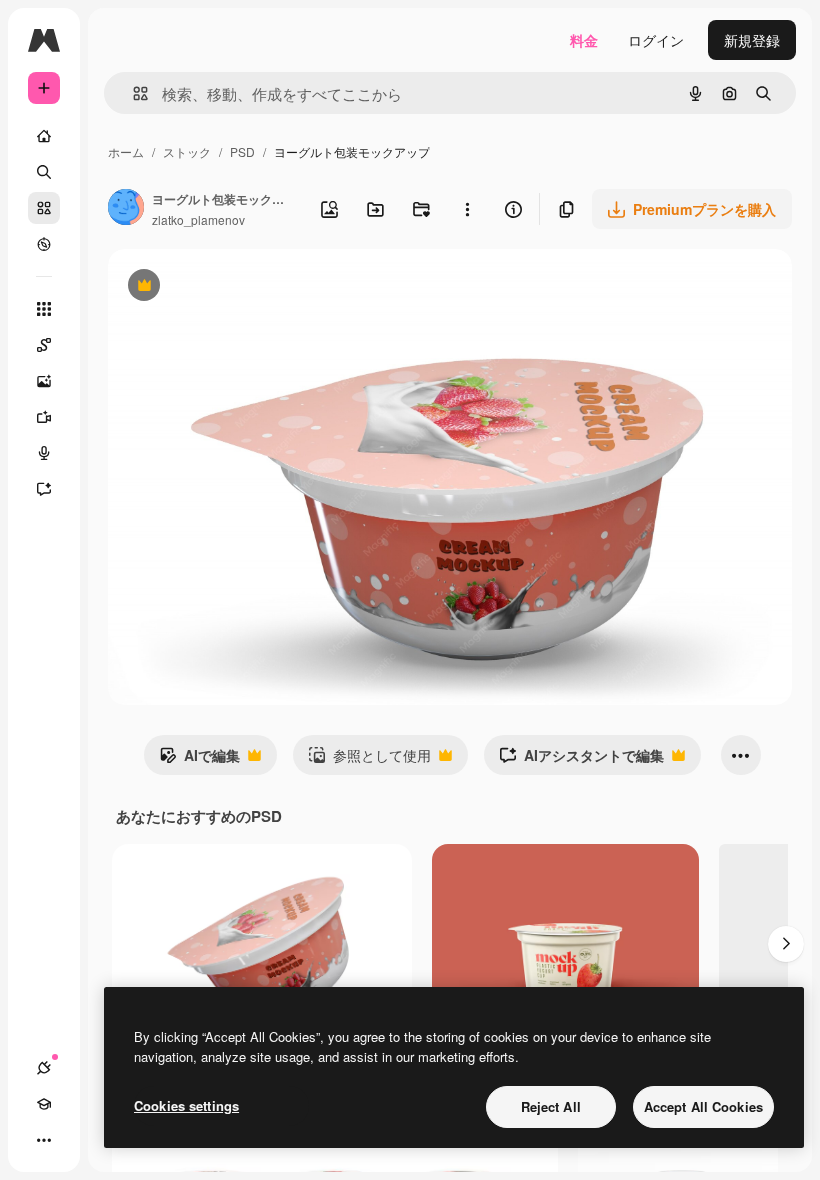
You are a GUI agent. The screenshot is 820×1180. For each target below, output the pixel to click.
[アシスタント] (44, 489)
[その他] (44, 1140)
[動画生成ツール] (44, 417)
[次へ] (786, 944)
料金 (584, 40)
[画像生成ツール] (44, 381)
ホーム (126, 151)
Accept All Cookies (703, 1106)
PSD (242, 151)
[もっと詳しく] (44, 244)
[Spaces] (44, 345)
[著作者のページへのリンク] (126, 209)
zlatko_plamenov (198, 219)
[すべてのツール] (44, 309)
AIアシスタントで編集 (581, 760)
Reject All (551, 1106)
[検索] (44, 172)
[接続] (44, 1068)
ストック (187, 151)
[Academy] (44, 1104)
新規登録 (752, 40)
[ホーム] (44, 136)
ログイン (656, 40)
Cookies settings (186, 1105)
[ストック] (44, 208)
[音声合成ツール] (44, 453)
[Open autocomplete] (132, 93)
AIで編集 (199, 760)
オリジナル (245, 287)
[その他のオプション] (467, 209)
